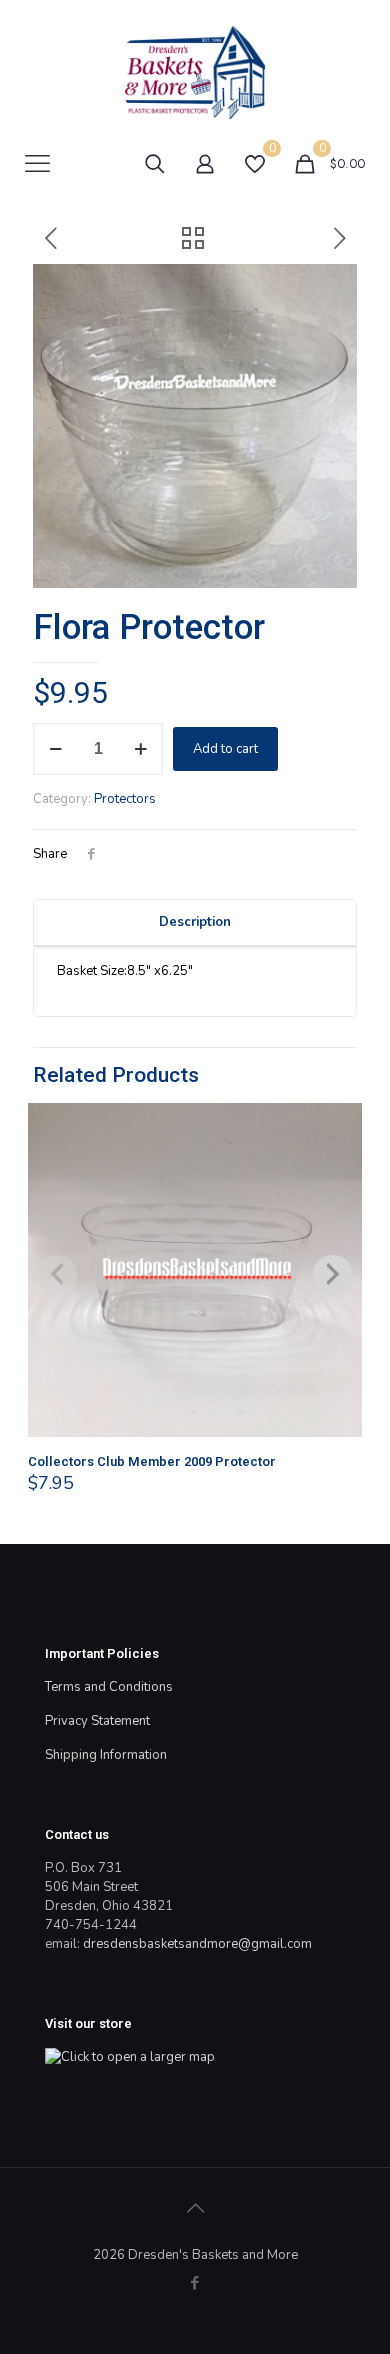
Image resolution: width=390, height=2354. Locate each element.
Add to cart (225, 749)
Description (195, 922)
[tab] (195, 923)
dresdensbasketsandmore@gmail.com (197, 1944)
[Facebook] (195, 2283)
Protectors (125, 799)
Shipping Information (106, 1755)
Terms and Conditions (109, 1687)
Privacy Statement (97, 1721)
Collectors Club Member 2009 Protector (152, 1461)
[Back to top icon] (195, 2209)
